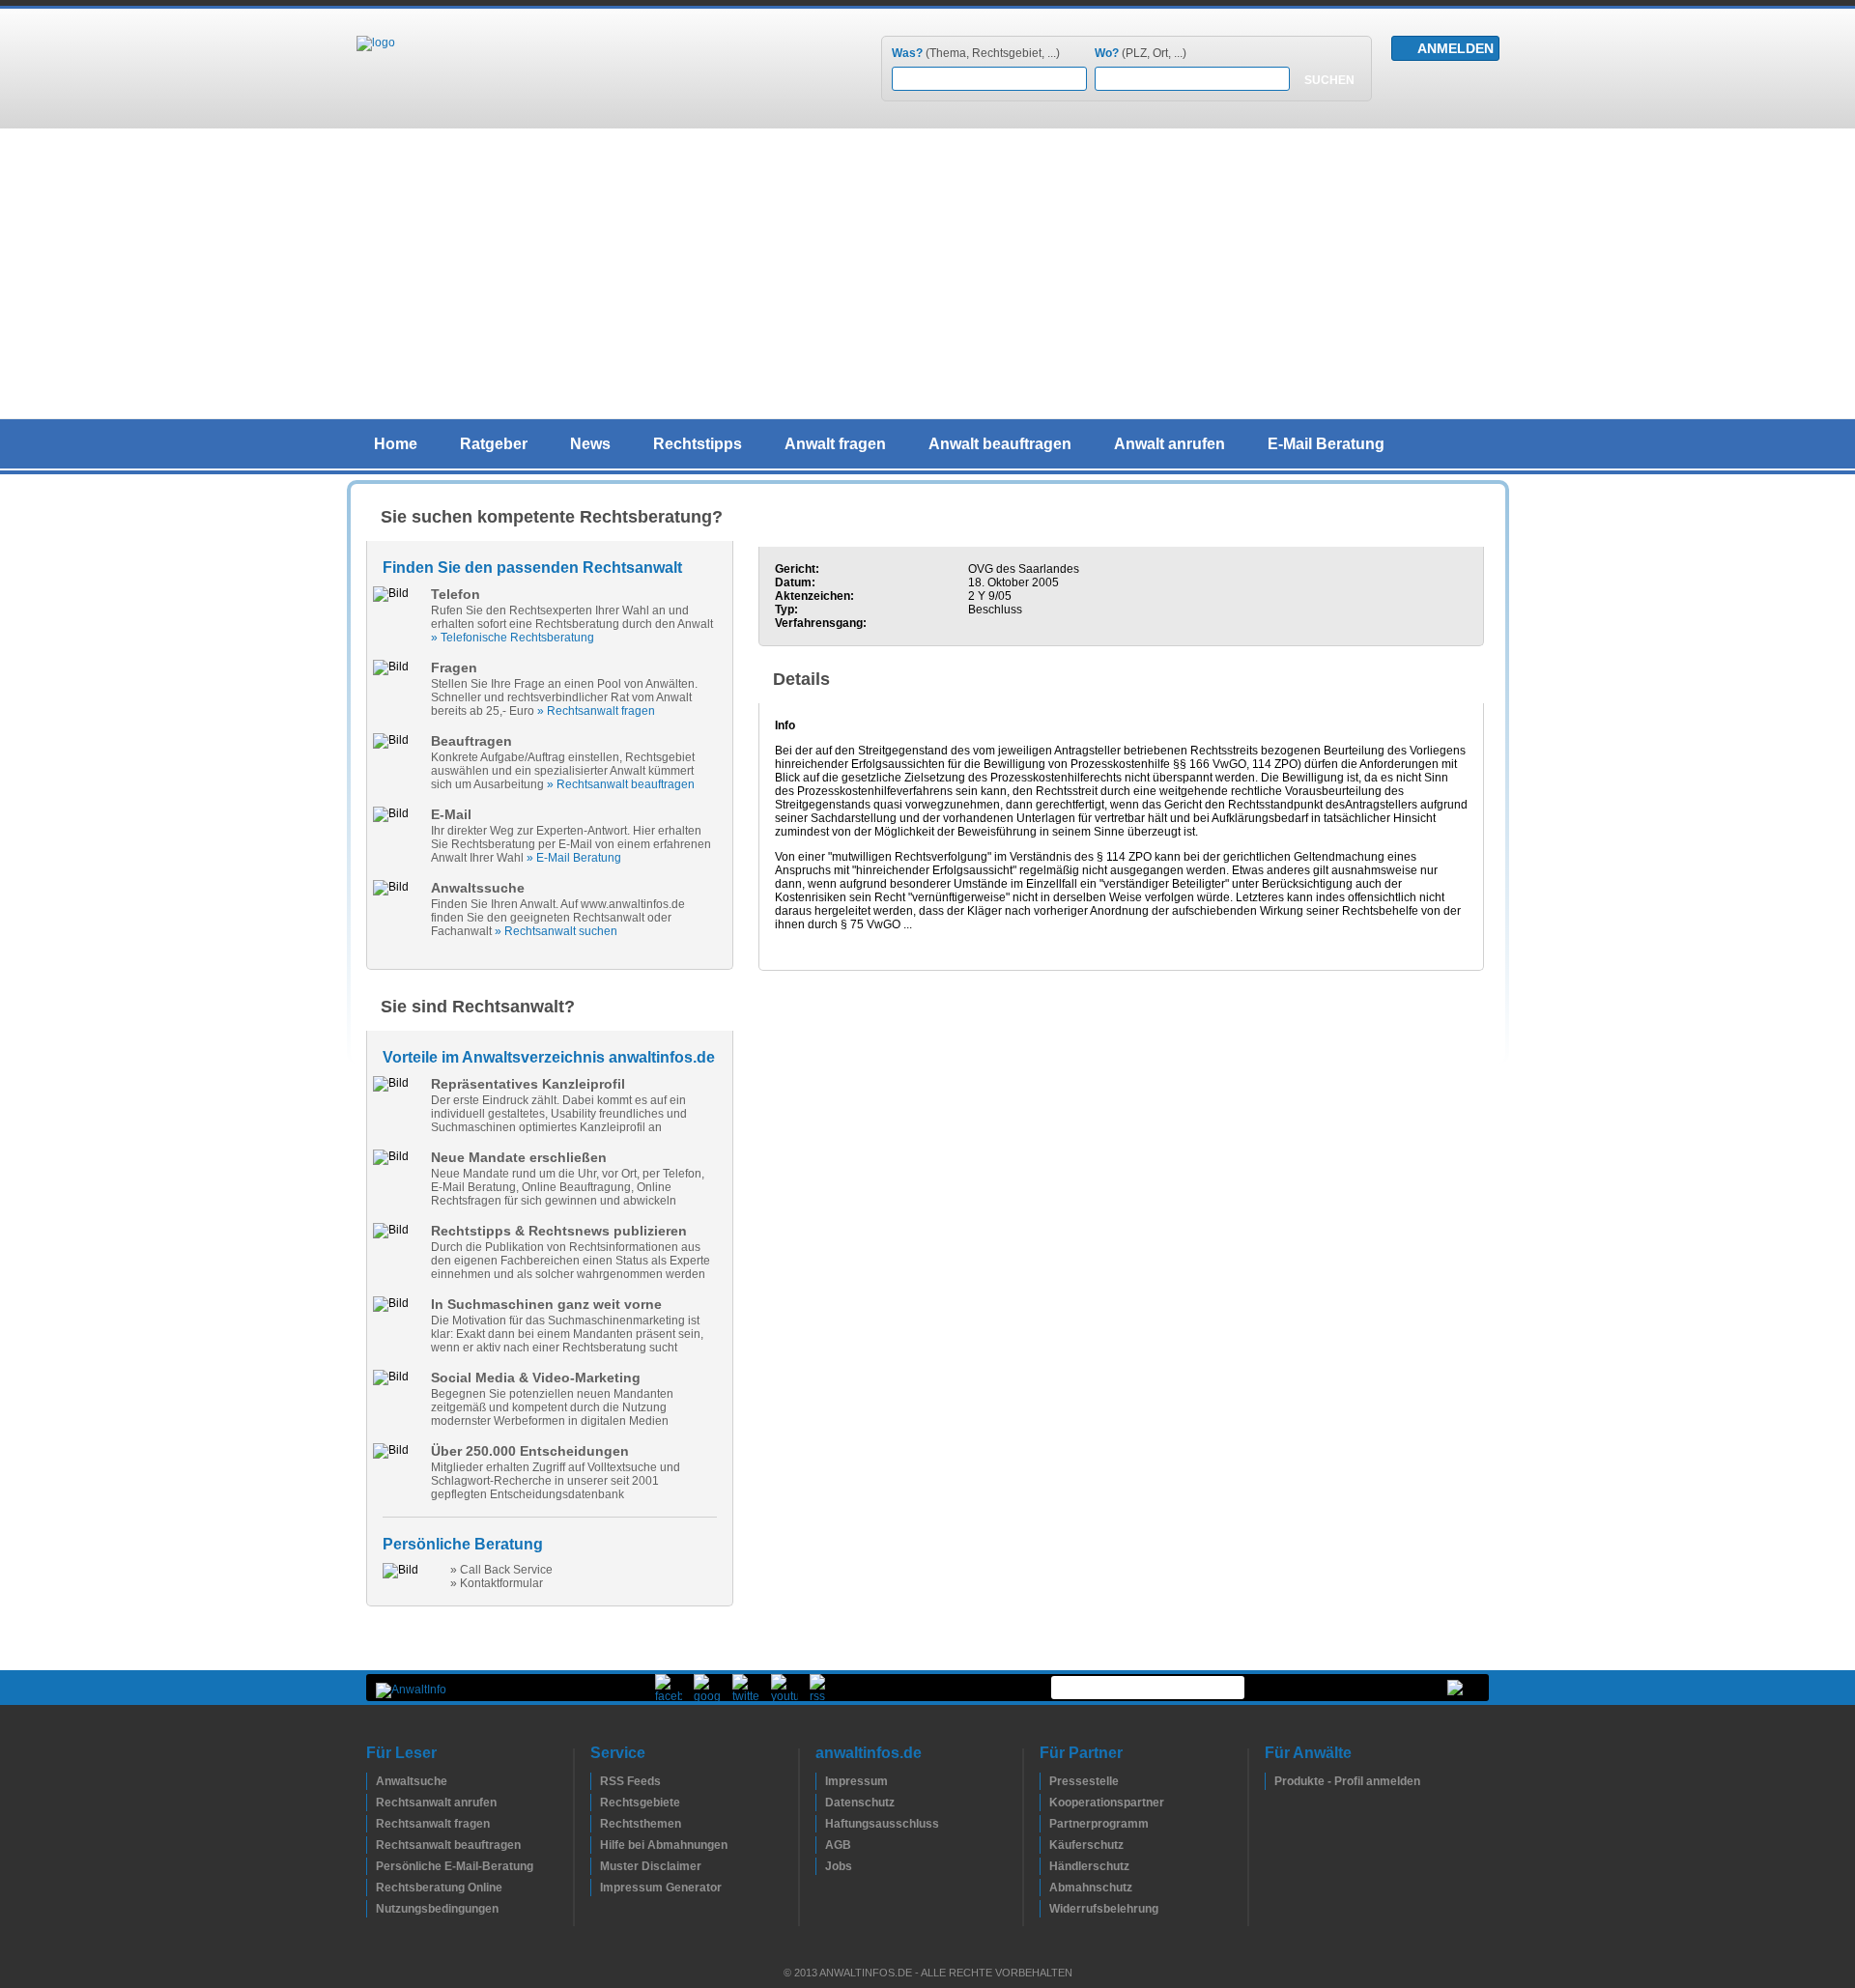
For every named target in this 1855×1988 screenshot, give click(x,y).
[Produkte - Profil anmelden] (1270, 1781)
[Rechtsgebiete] (595, 1803)
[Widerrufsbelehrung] (1044, 1909)
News (590, 444)
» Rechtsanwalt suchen (556, 931)
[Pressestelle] (1044, 1781)
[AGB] (820, 1845)
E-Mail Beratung (1326, 444)
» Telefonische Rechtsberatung (513, 638)
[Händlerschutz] (1044, 1866)
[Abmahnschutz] (1044, 1888)
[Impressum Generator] (595, 1888)
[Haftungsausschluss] (820, 1824)
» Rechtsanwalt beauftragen (621, 784)
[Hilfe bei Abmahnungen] (595, 1845)
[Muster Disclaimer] (595, 1866)
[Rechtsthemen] (595, 1824)
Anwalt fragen (835, 444)
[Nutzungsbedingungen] (371, 1909)
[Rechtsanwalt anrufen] (371, 1803)
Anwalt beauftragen (1000, 444)
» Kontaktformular (497, 1583)
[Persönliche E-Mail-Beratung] (371, 1866)
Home (396, 444)
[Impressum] (820, 1781)
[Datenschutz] (820, 1803)
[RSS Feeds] (595, 1781)
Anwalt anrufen (1170, 444)
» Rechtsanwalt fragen (596, 711)
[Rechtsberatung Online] (371, 1888)
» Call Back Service (501, 1570)
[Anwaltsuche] (371, 1781)
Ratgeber (494, 444)
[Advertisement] (927, 273)
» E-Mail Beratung (574, 858)
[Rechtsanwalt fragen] (371, 1824)
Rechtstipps (698, 444)
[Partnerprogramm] (1044, 1824)
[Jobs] (820, 1866)
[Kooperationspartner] (1044, 1803)
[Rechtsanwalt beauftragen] (371, 1845)
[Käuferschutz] (1044, 1845)
